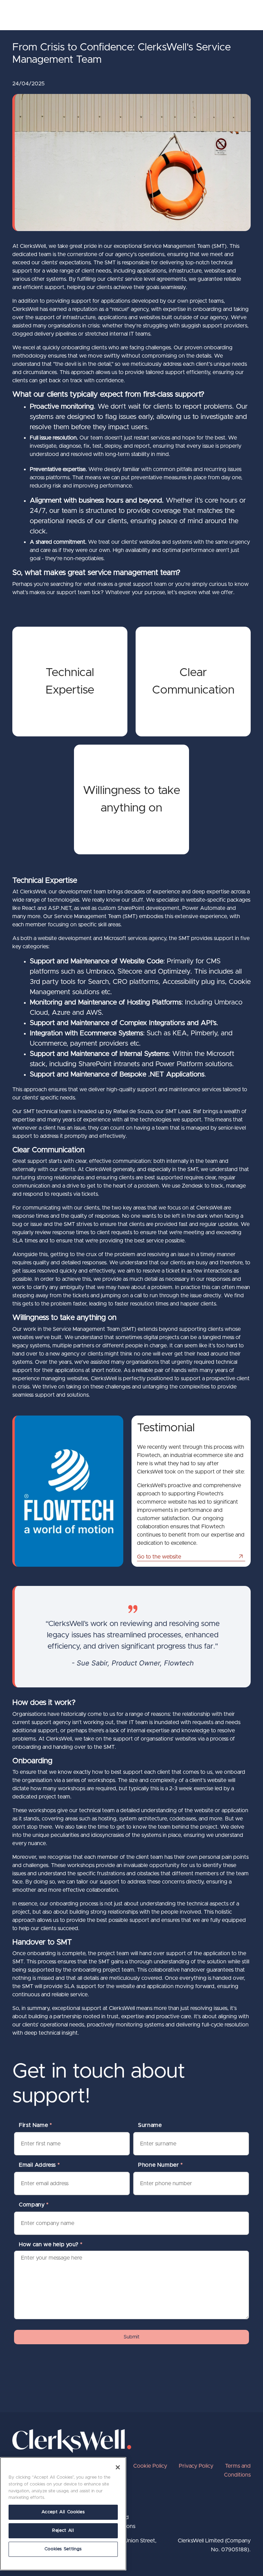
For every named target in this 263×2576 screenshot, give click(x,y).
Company (34, 2205)
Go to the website (159, 1557)
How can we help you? (51, 2244)
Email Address (39, 2165)
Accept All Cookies (63, 2512)
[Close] (118, 2467)
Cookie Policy (150, 2466)
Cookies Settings (63, 2549)
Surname (150, 2125)
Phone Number (160, 2165)
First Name (35, 2125)
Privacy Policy (196, 2466)
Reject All (63, 2531)
